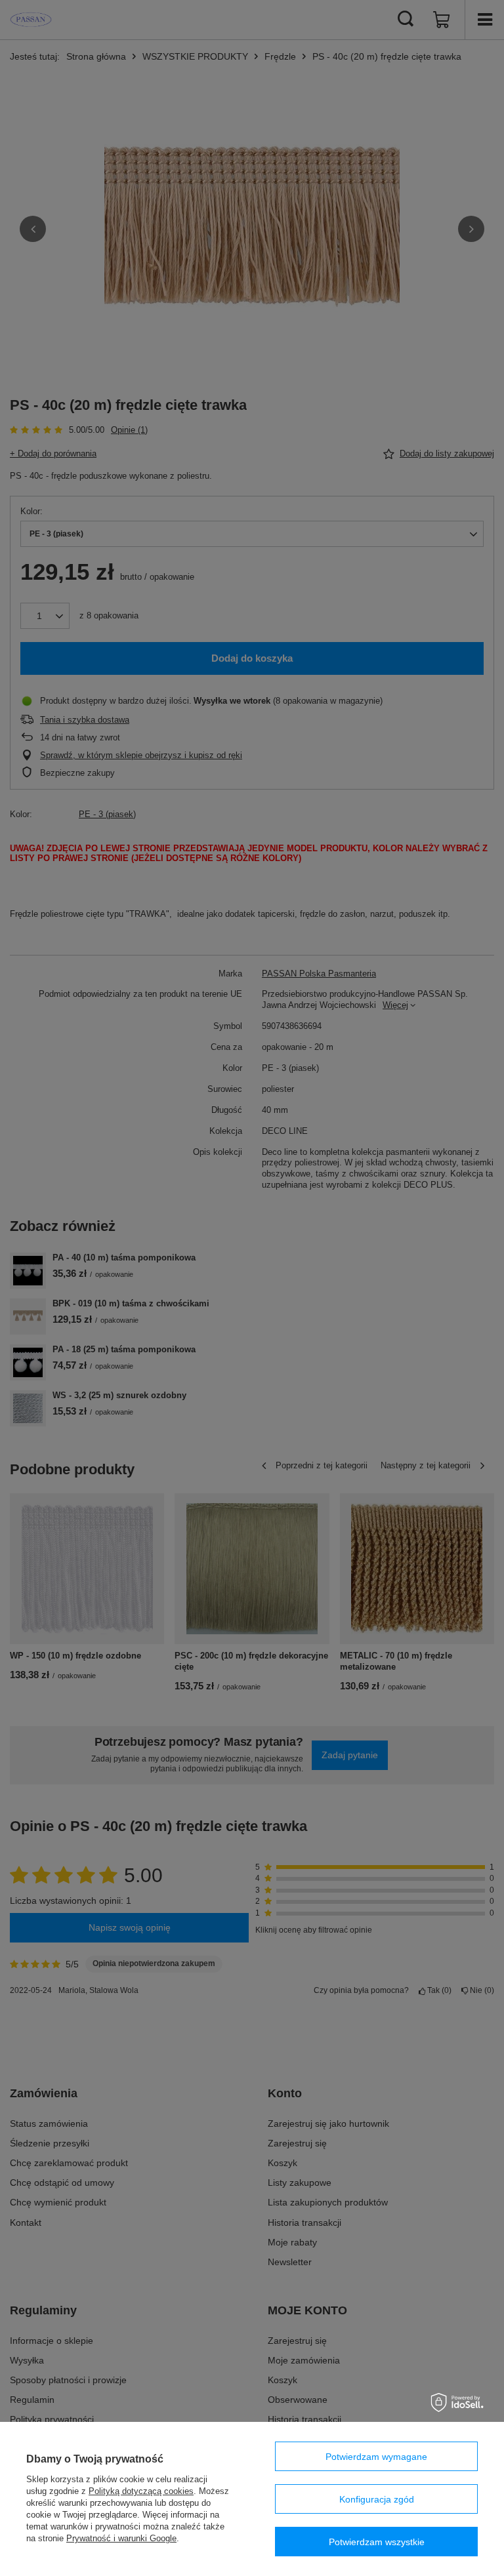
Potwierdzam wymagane (376, 2457)
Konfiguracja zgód (377, 2499)
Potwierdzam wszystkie (377, 2542)
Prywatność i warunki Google (121, 2538)
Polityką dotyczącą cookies (141, 2491)
